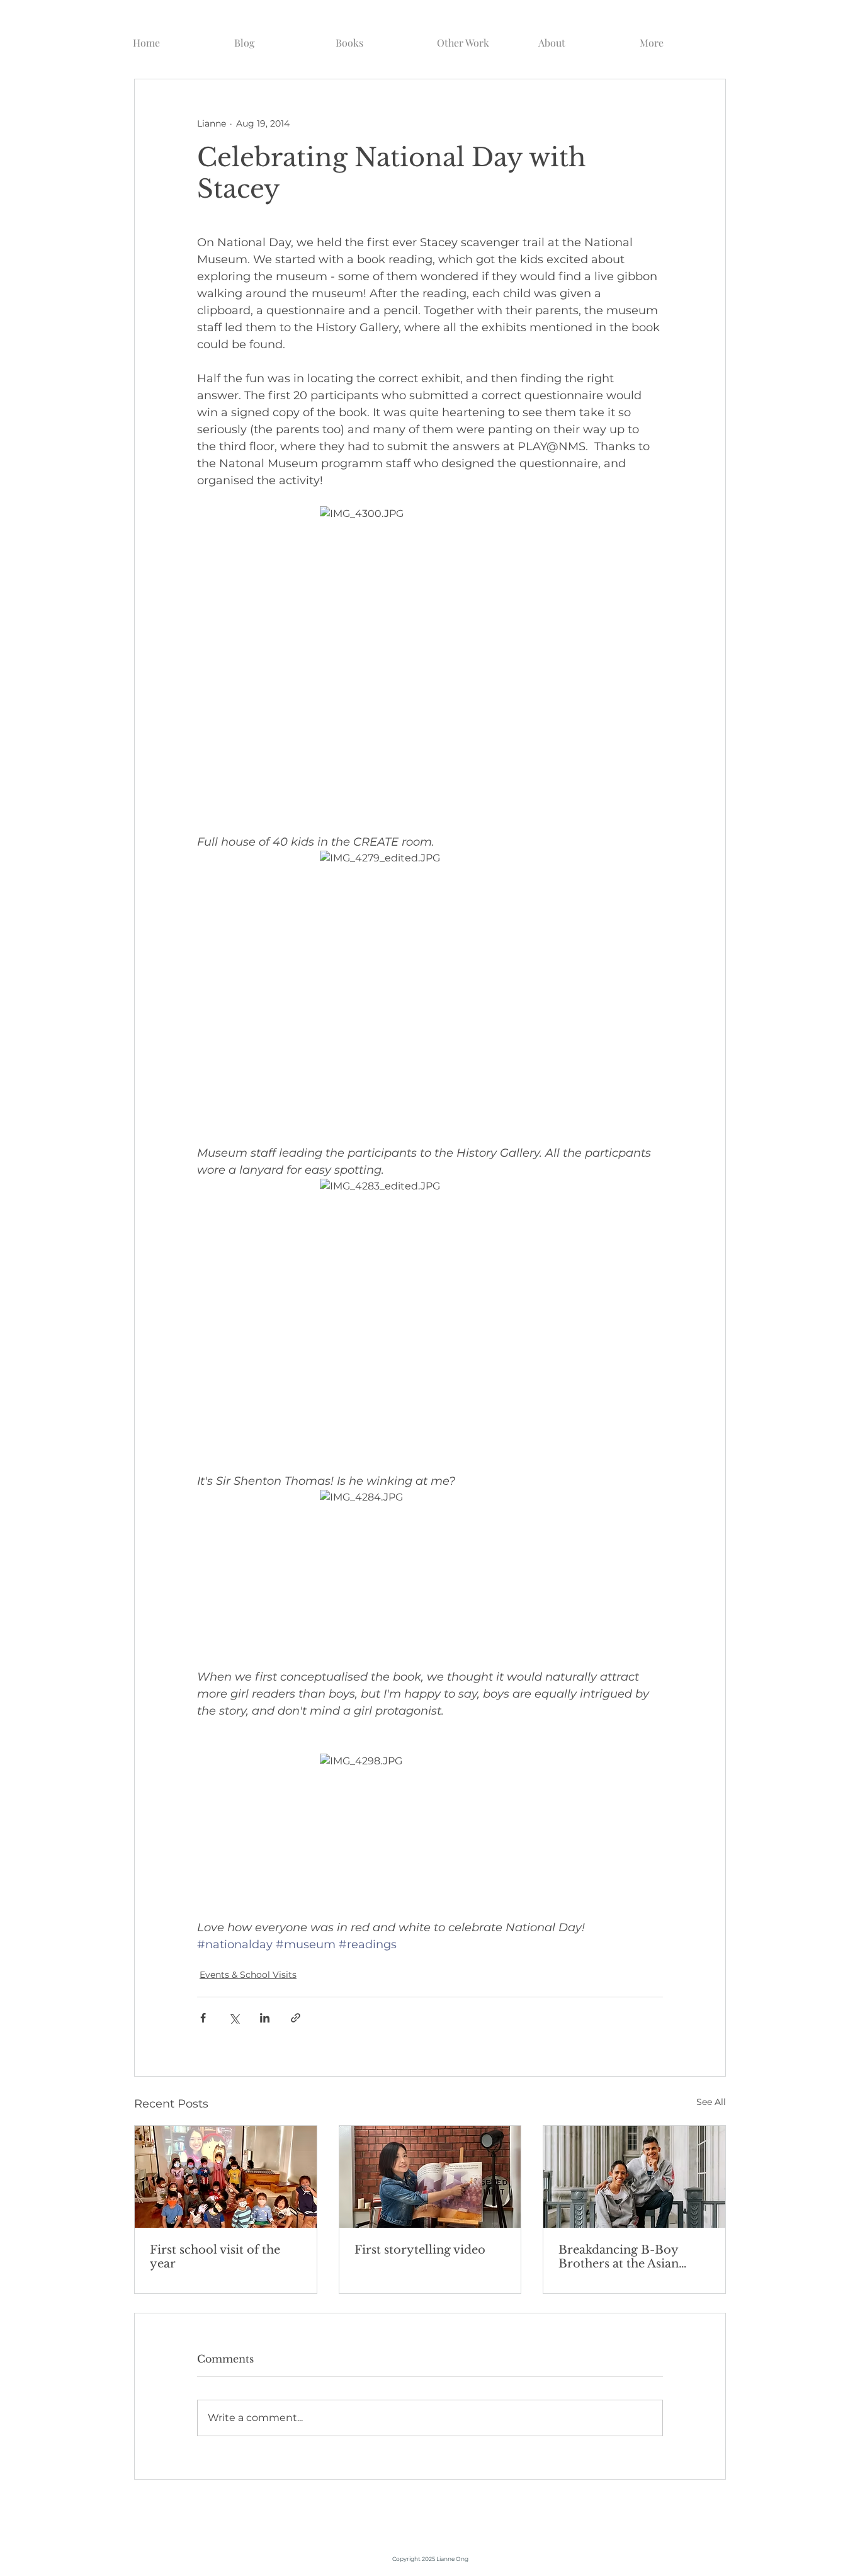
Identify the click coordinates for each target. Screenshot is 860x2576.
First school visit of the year (215, 2257)
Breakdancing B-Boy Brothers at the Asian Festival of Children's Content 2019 (619, 2257)
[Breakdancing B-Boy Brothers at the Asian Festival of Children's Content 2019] (634, 2177)
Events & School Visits (248, 1975)
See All (711, 2102)
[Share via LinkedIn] (265, 2018)
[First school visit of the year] (226, 2177)
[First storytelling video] (430, 2177)
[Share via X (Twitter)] (234, 2018)
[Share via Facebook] (203, 2018)
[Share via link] (296, 2018)
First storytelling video (420, 2250)
